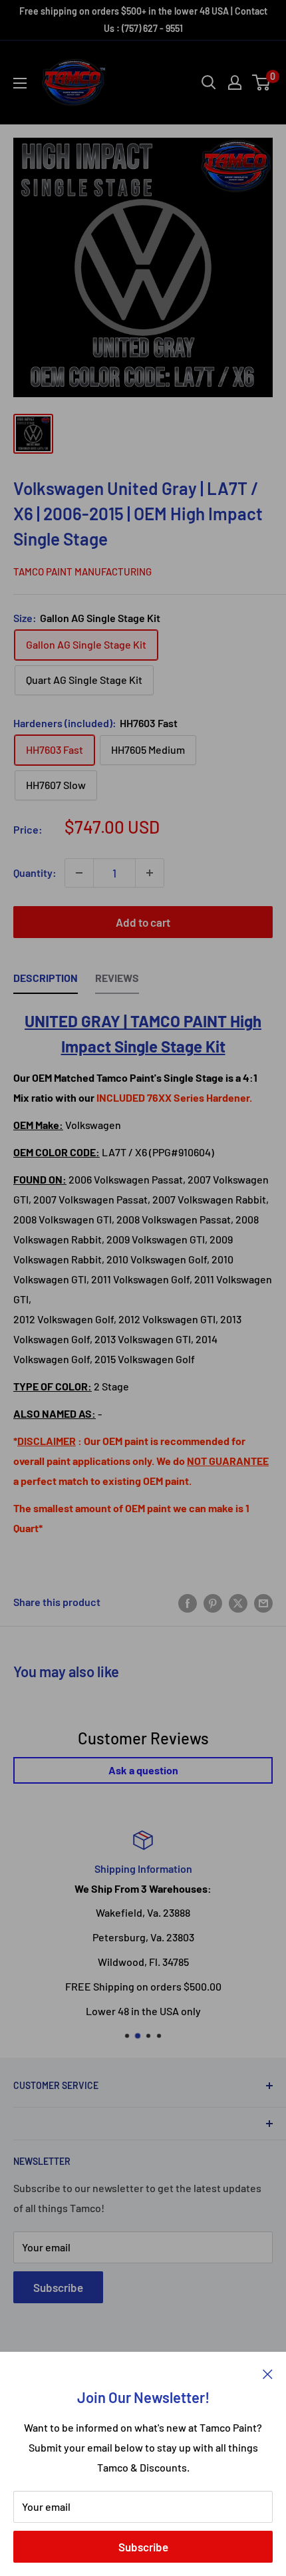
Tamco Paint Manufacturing (82, 571)
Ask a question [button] (143, 1770)
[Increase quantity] (150, 873)
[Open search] (209, 82)
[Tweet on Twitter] (238, 1602)
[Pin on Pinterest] (213, 1602)
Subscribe (143, 2547)
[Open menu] (20, 83)
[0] (262, 82)
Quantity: (35, 873)
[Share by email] (263, 1602)
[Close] (268, 2372)
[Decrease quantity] (79, 873)
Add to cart (143, 922)
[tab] (46, 981)
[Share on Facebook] (188, 1602)
